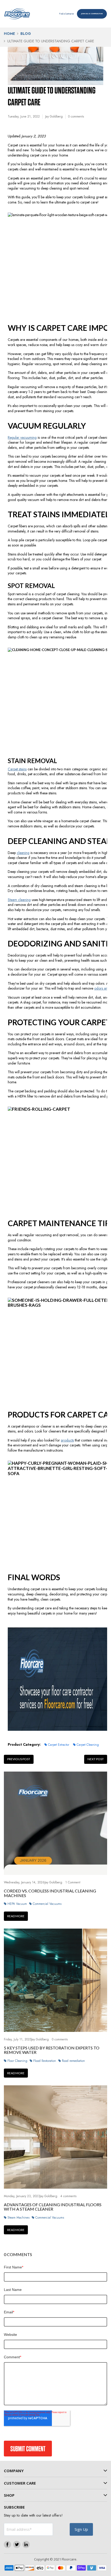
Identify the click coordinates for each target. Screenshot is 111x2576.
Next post (96, 1759)
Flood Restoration (45, 2061)
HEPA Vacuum (17, 1904)
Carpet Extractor (59, 1745)
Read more (16, 1916)
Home (9, 34)
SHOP (9, 2495)
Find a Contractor (66, 14)
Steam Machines (18, 2218)
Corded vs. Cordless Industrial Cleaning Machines (50, 1893)
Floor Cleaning (17, 2061)
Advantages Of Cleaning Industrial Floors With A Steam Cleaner (53, 2207)
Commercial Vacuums (47, 1904)
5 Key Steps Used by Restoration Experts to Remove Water (52, 2050)
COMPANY (14, 2471)
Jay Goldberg (54, 116)
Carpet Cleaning (88, 1745)
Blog (26, 34)
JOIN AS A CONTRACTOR (92, 14)
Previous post (19, 1759)
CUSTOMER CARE (20, 2483)
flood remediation (73, 2061)
